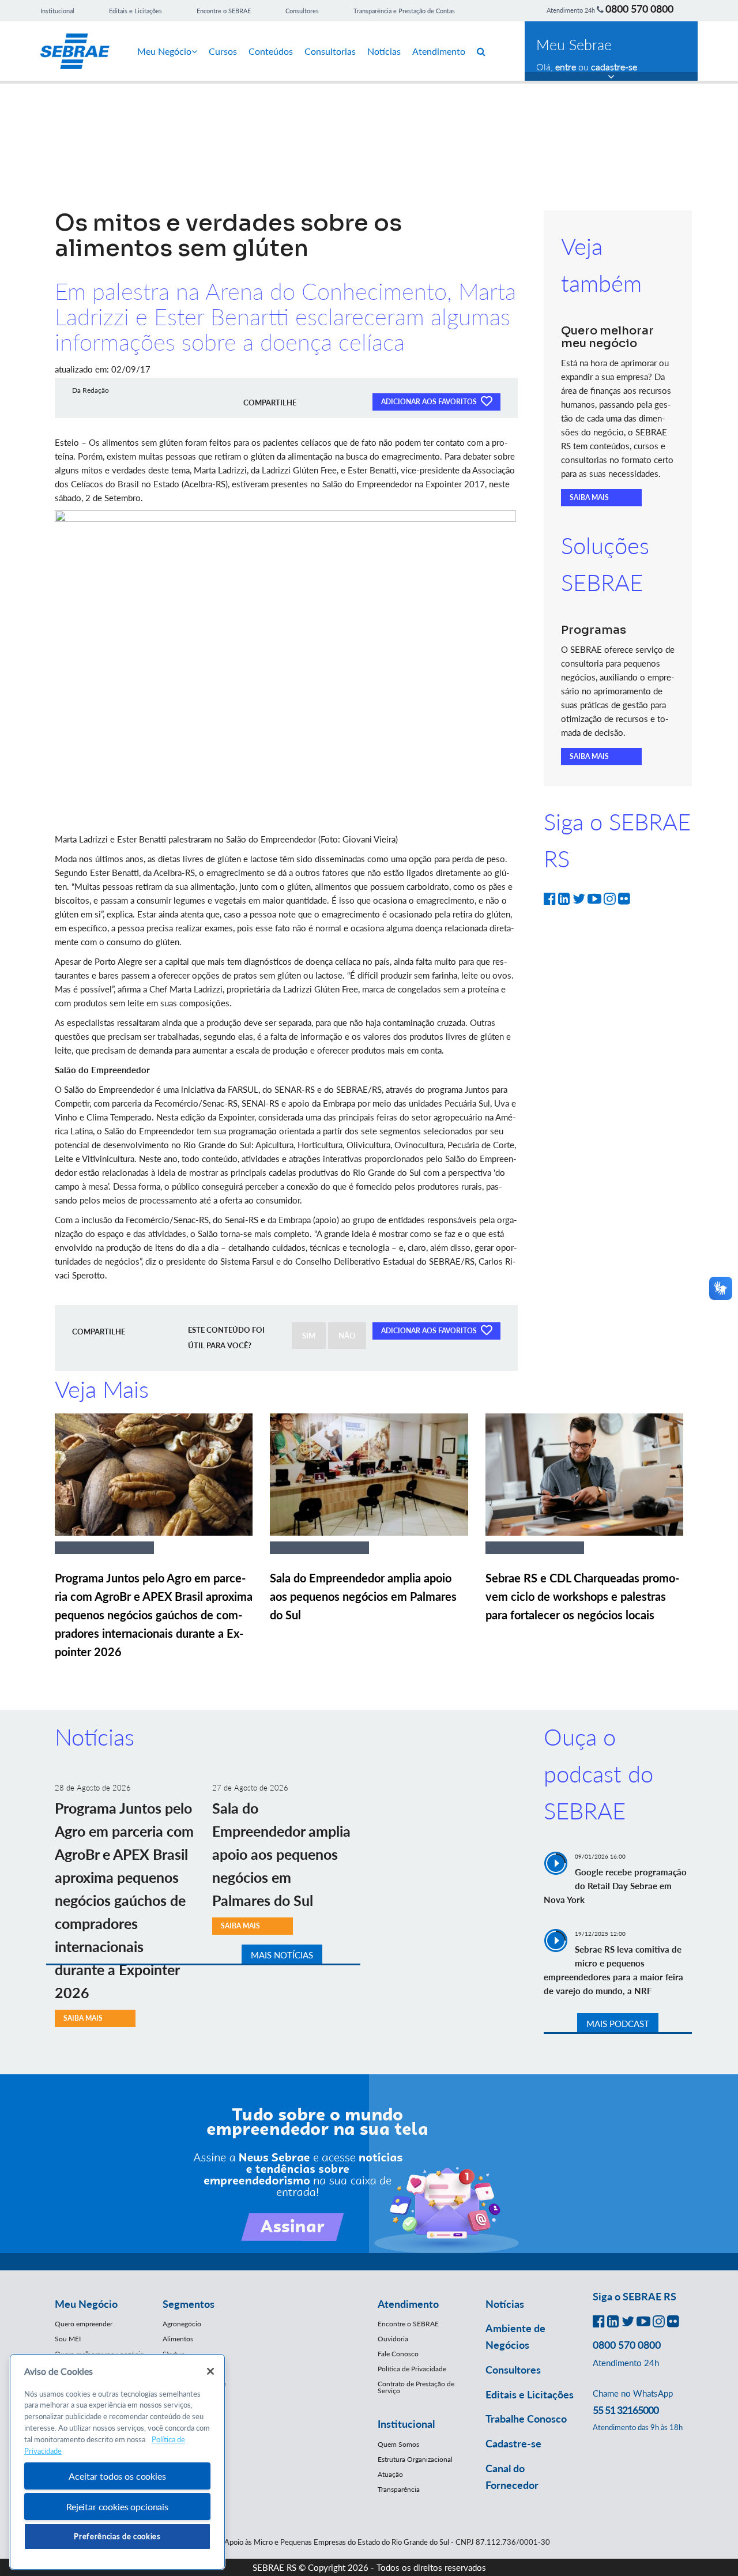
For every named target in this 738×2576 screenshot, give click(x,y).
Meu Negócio (164, 51)
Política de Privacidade (412, 2369)
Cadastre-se (513, 2443)
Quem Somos (398, 2444)
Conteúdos (271, 51)
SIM (309, 1336)
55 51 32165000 (626, 2410)
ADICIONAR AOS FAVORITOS (430, 402)
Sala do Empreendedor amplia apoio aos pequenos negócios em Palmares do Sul (363, 1596)
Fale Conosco (398, 2354)
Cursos (223, 51)
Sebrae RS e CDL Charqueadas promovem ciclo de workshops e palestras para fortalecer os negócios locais (582, 1596)
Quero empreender (84, 2324)
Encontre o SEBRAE (224, 11)
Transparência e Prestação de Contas (404, 11)
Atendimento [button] (408, 2304)
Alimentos (178, 2339)
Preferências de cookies (117, 2536)
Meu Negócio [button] (86, 2304)
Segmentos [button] (189, 2304)
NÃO (347, 1336)
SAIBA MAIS (589, 497)
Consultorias (330, 51)
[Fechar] (210, 2371)
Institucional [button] (406, 2424)
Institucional (57, 11)
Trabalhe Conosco (526, 2419)
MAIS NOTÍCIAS (282, 1955)
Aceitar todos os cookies (117, 2476)
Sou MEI (68, 2339)
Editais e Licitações (135, 11)
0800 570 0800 (639, 9)
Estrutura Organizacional (415, 2459)
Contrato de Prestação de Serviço (416, 2387)
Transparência (399, 2489)
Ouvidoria (393, 2339)
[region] (117, 2462)
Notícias (384, 51)
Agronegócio (182, 2324)
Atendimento (439, 51)
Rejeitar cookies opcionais (117, 2507)
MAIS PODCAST (618, 2024)
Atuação (390, 2474)
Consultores (302, 11)
